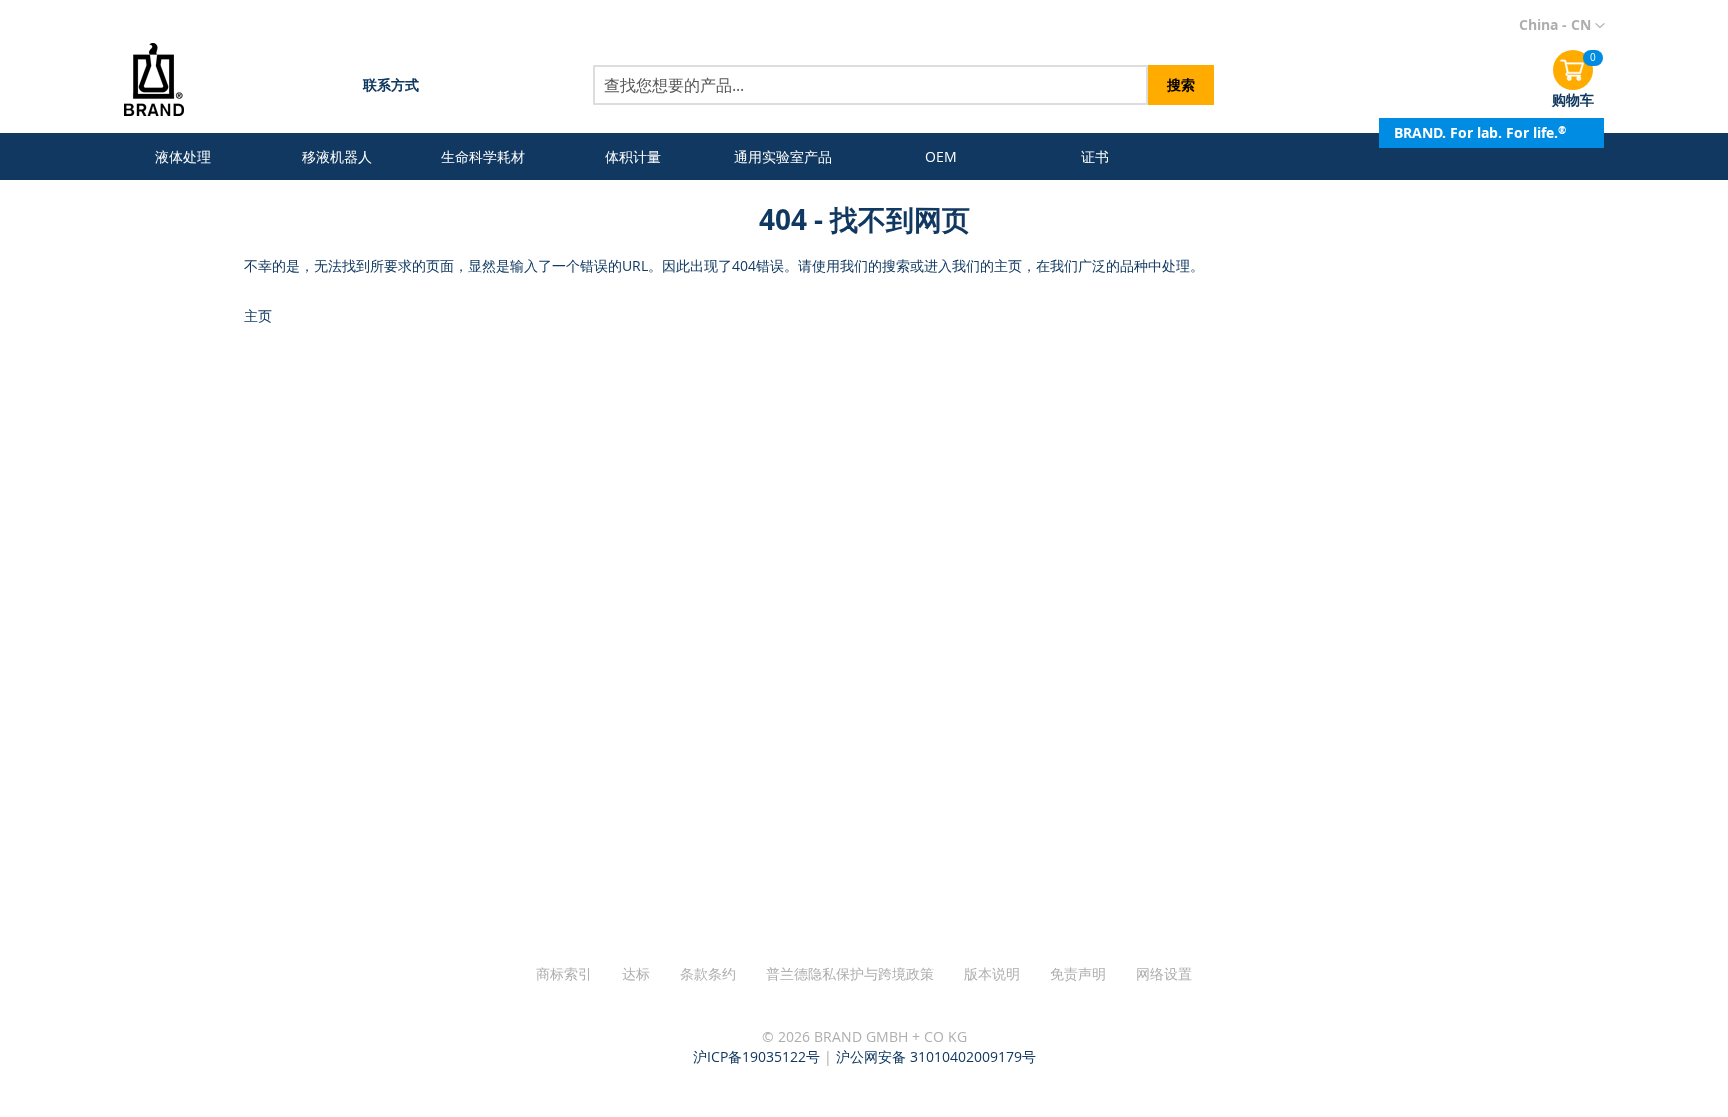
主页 (258, 315)
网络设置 (1164, 973)
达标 (636, 973)
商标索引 (564, 973)
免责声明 (1078, 973)
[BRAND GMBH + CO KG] (168, 81)
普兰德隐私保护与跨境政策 (850, 973)
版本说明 (992, 973)
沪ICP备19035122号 (756, 1056)
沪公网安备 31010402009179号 (936, 1056)
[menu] (641, 156)
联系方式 (391, 84)
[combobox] (870, 85)
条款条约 (708, 973)
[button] (1562, 26)
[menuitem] (187, 156)
